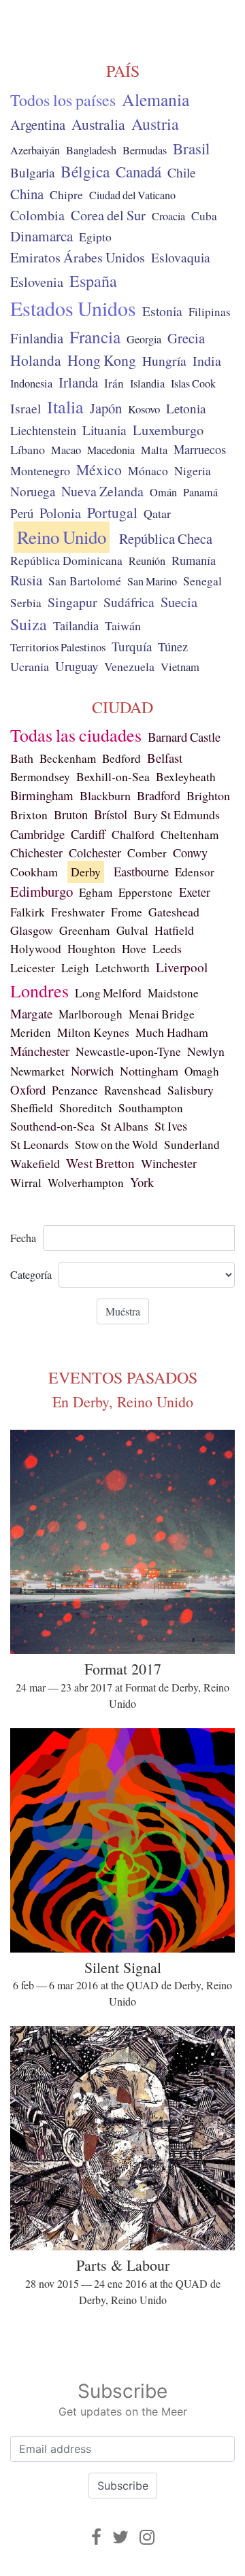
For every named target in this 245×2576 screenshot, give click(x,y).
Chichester (36, 853)
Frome (127, 912)
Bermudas (145, 150)
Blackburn (105, 795)
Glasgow (32, 930)
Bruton (71, 814)
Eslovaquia (181, 257)
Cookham (34, 872)
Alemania (156, 99)
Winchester (169, 1163)
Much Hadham (172, 1032)
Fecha (23, 1238)
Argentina (38, 124)
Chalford (133, 834)
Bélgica (85, 171)
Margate (31, 1013)
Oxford (28, 1089)
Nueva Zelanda (102, 491)
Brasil (191, 148)
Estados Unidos (73, 308)
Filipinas (210, 312)
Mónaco (148, 471)
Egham (96, 892)
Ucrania (30, 666)
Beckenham (68, 758)
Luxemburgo (168, 430)
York (142, 1182)
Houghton (92, 949)
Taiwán (123, 625)
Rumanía (194, 560)
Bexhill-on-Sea (113, 777)
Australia (98, 124)
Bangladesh (91, 150)
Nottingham (149, 1071)
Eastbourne (141, 871)
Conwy (190, 853)
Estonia (162, 311)
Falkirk (28, 912)
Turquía (132, 646)
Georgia (144, 339)
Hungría (164, 360)
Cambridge (37, 834)
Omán (163, 492)
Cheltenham (190, 835)
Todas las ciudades (76, 735)
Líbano (28, 449)
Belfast (165, 758)
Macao (66, 450)
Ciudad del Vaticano (132, 195)
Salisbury (191, 1090)
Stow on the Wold (116, 1145)
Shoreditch (86, 1108)
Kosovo (144, 409)
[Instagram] (147, 2537)
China (27, 194)
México (99, 469)
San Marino (152, 581)
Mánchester (40, 1051)
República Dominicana (66, 560)
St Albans (125, 1126)
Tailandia (76, 625)
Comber (147, 853)
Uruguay (77, 666)
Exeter (195, 892)
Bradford (159, 795)
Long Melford (108, 993)
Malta (154, 450)
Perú (22, 513)
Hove (134, 949)
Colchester (95, 853)
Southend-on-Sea (52, 1126)
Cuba (204, 216)
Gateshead (174, 912)
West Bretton (100, 1163)
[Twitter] (120, 2537)
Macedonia (111, 450)
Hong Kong (102, 360)
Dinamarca (42, 236)
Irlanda (78, 382)
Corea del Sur (108, 215)
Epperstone (146, 892)
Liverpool (182, 967)
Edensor (195, 872)
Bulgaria (32, 172)
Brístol (111, 814)
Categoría (31, 1274)
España (93, 281)
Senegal (202, 581)
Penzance (75, 1090)
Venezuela (129, 666)
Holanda (36, 360)
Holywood (36, 949)
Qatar (157, 513)
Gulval (132, 930)
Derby (86, 872)
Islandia (147, 383)
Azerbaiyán (35, 150)
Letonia (186, 408)
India (207, 361)
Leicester (33, 967)
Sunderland (192, 1145)
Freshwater (78, 912)
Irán (114, 383)
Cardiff (88, 834)
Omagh (202, 1071)
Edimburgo (42, 891)
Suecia (179, 602)
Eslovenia (37, 282)
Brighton (208, 795)
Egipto (95, 237)
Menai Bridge (162, 1014)
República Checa (166, 538)
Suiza (29, 624)
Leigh (75, 968)
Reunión (147, 561)
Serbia (26, 603)
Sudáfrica (129, 602)
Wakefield (35, 1163)
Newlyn (206, 1051)
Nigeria (193, 471)
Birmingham (42, 795)
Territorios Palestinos (58, 647)
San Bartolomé (85, 581)
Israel (26, 408)
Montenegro (40, 470)
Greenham (85, 930)
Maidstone (173, 993)
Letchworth (122, 968)
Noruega (33, 491)
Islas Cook (193, 383)
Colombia (37, 215)
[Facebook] (96, 2537)
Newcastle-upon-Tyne (128, 1051)
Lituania (104, 430)
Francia (95, 337)
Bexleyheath (186, 777)
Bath (22, 758)
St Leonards (39, 1144)
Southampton (151, 1108)
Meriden (31, 1032)
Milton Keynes (93, 1032)
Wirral (26, 1183)
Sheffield (32, 1108)
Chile (182, 172)
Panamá (200, 492)
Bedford (121, 758)
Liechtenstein (43, 430)
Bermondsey (40, 777)
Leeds (167, 948)
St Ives (171, 1126)
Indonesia (31, 383)
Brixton (29, 815)
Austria (155, 124)
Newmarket (37, 1071)
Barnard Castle (184, 737)
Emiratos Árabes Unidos (78, 257)
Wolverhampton (86, 1183)
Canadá (138, 171)
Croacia (168, 216)
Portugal (112, 512)
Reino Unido (62, 537)
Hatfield (174, 930)
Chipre (66, 195)
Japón (106, 408)
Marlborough (91, 1014)
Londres (39, 991)
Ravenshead (133, 1090)
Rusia (26, 580)
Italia (65, 406)
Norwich (92, 1070)
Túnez (173, 647)
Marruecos (200, 449)
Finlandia (37, 338)
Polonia (60, 513)
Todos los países (63, 100)
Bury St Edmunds (177, 814)
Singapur (72, 602)
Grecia (186, 338)
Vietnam (180, 667)
